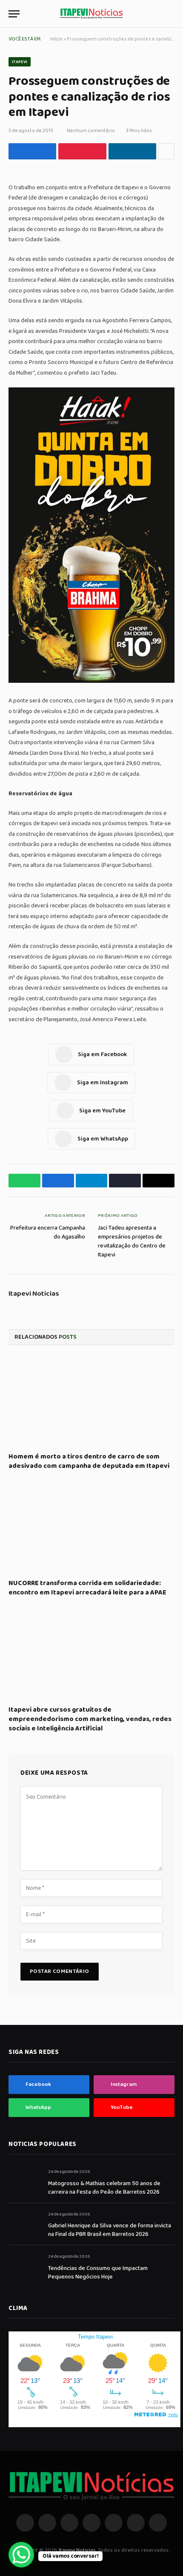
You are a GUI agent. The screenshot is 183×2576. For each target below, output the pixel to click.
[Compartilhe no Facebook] (32, 151)
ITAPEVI (20, 62)
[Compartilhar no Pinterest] (82, 151)
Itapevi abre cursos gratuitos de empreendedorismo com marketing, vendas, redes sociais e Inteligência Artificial (90, 1719)
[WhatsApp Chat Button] (21, 2555)
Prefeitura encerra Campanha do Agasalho (48, 1232)
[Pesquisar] (171, 14)
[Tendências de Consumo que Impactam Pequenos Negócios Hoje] (24, 2266)
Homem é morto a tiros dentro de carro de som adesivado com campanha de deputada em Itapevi (89, 1461)
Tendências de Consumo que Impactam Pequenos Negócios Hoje (98, 2273)
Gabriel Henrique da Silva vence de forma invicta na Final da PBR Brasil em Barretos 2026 (110, 2230)
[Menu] (14, 14)
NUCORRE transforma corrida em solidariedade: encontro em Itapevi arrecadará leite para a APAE (87, 1588)
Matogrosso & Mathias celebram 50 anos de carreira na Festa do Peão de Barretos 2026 (104, 2188)
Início (56, 39)
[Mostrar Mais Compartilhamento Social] (166, 151)
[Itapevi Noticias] (91, 14)
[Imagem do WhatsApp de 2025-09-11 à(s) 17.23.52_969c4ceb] (91, 681)
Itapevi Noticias (34, 1294)
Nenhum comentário (91, 131)
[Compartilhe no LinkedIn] (132, 151)
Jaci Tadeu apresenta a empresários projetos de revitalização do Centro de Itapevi (132, 1241)
